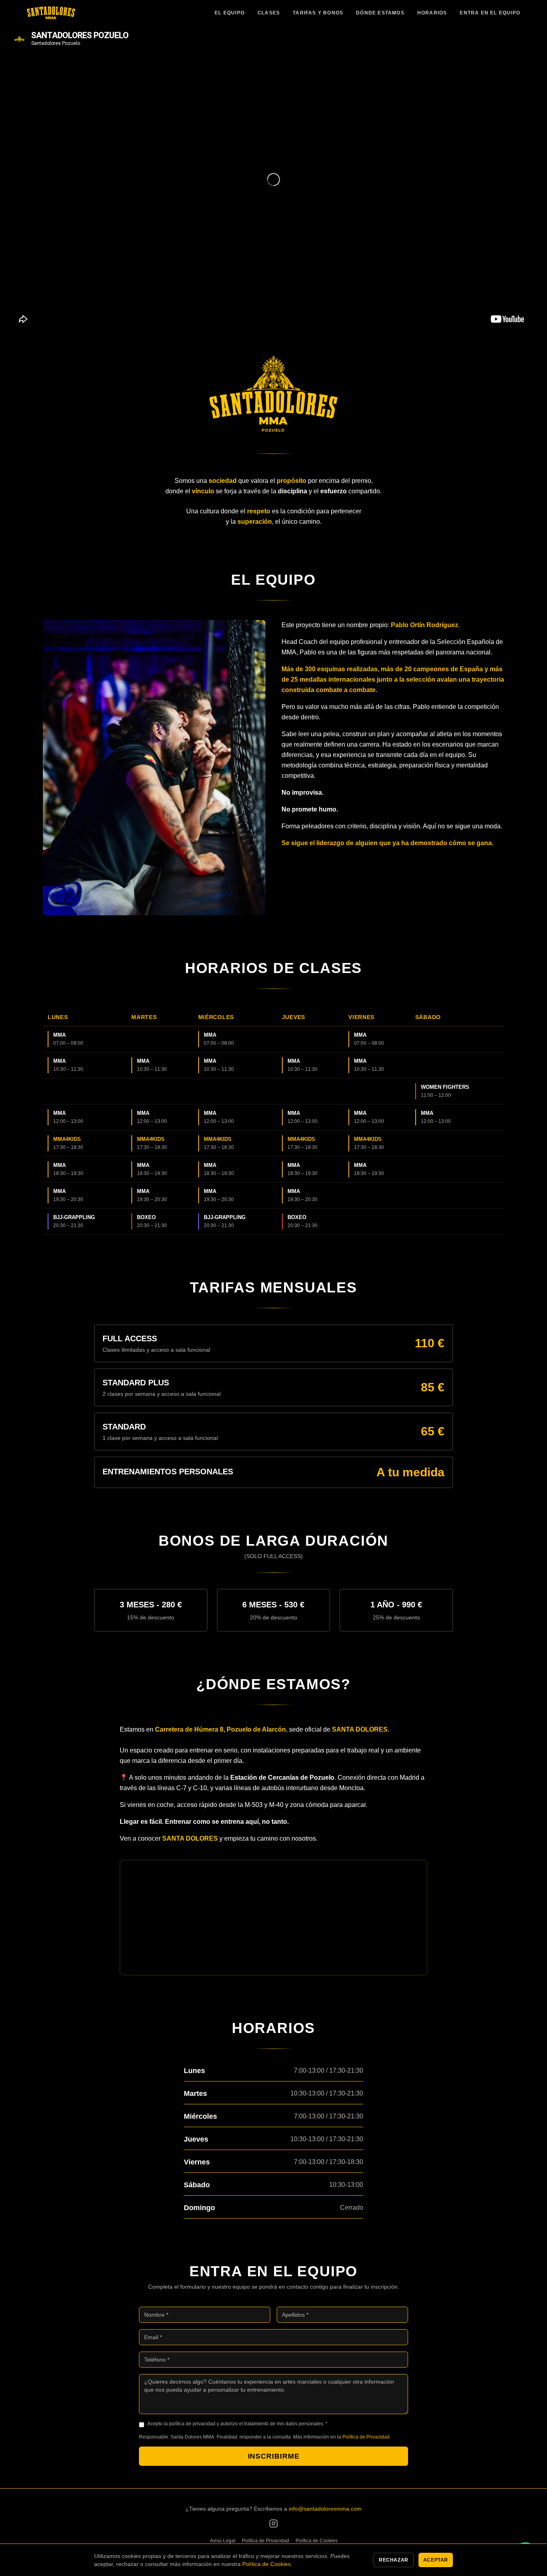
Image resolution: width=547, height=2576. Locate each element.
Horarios (432, 13)
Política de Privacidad (366, 2437)
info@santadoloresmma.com (325, 2509)
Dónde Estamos (380, 13)
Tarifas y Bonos (318, 13)
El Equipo (230, 13)
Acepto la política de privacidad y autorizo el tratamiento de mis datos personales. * (237, 2424)
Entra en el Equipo (490, 13)
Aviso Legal (223, 2541)
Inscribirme (274, 2456)
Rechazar (394, 2560)
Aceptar (436, 2560)
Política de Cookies (317, 2541)
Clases (269, 13)
